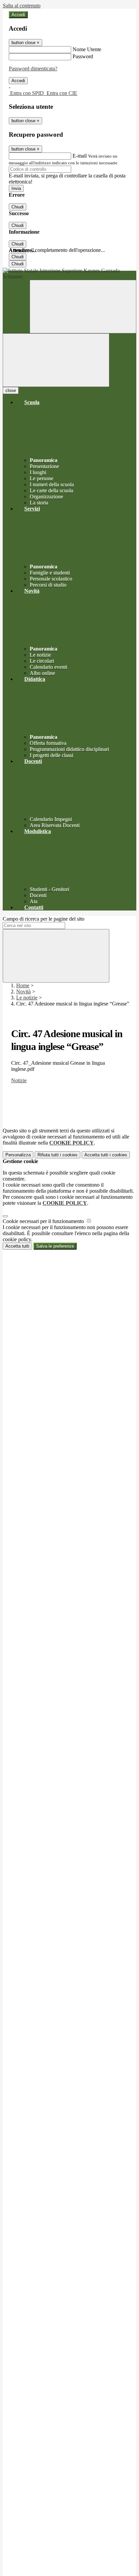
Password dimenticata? (33, 69)
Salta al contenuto (22, 6)
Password (83, 56)
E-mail (80, 156)
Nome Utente (87, 49)
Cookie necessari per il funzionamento (44, 1221)
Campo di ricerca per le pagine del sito (44, 919)
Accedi (18, 15)
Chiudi (18, 207)
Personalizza (18, 1155)
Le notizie (27, 998)
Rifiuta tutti (58, 1155)
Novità (23, 992)
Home (23, 985)
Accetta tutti (106, 1155)
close (11, 390)
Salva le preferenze (55, 1246)
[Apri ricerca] (83, 307)
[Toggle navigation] (56, 360)
